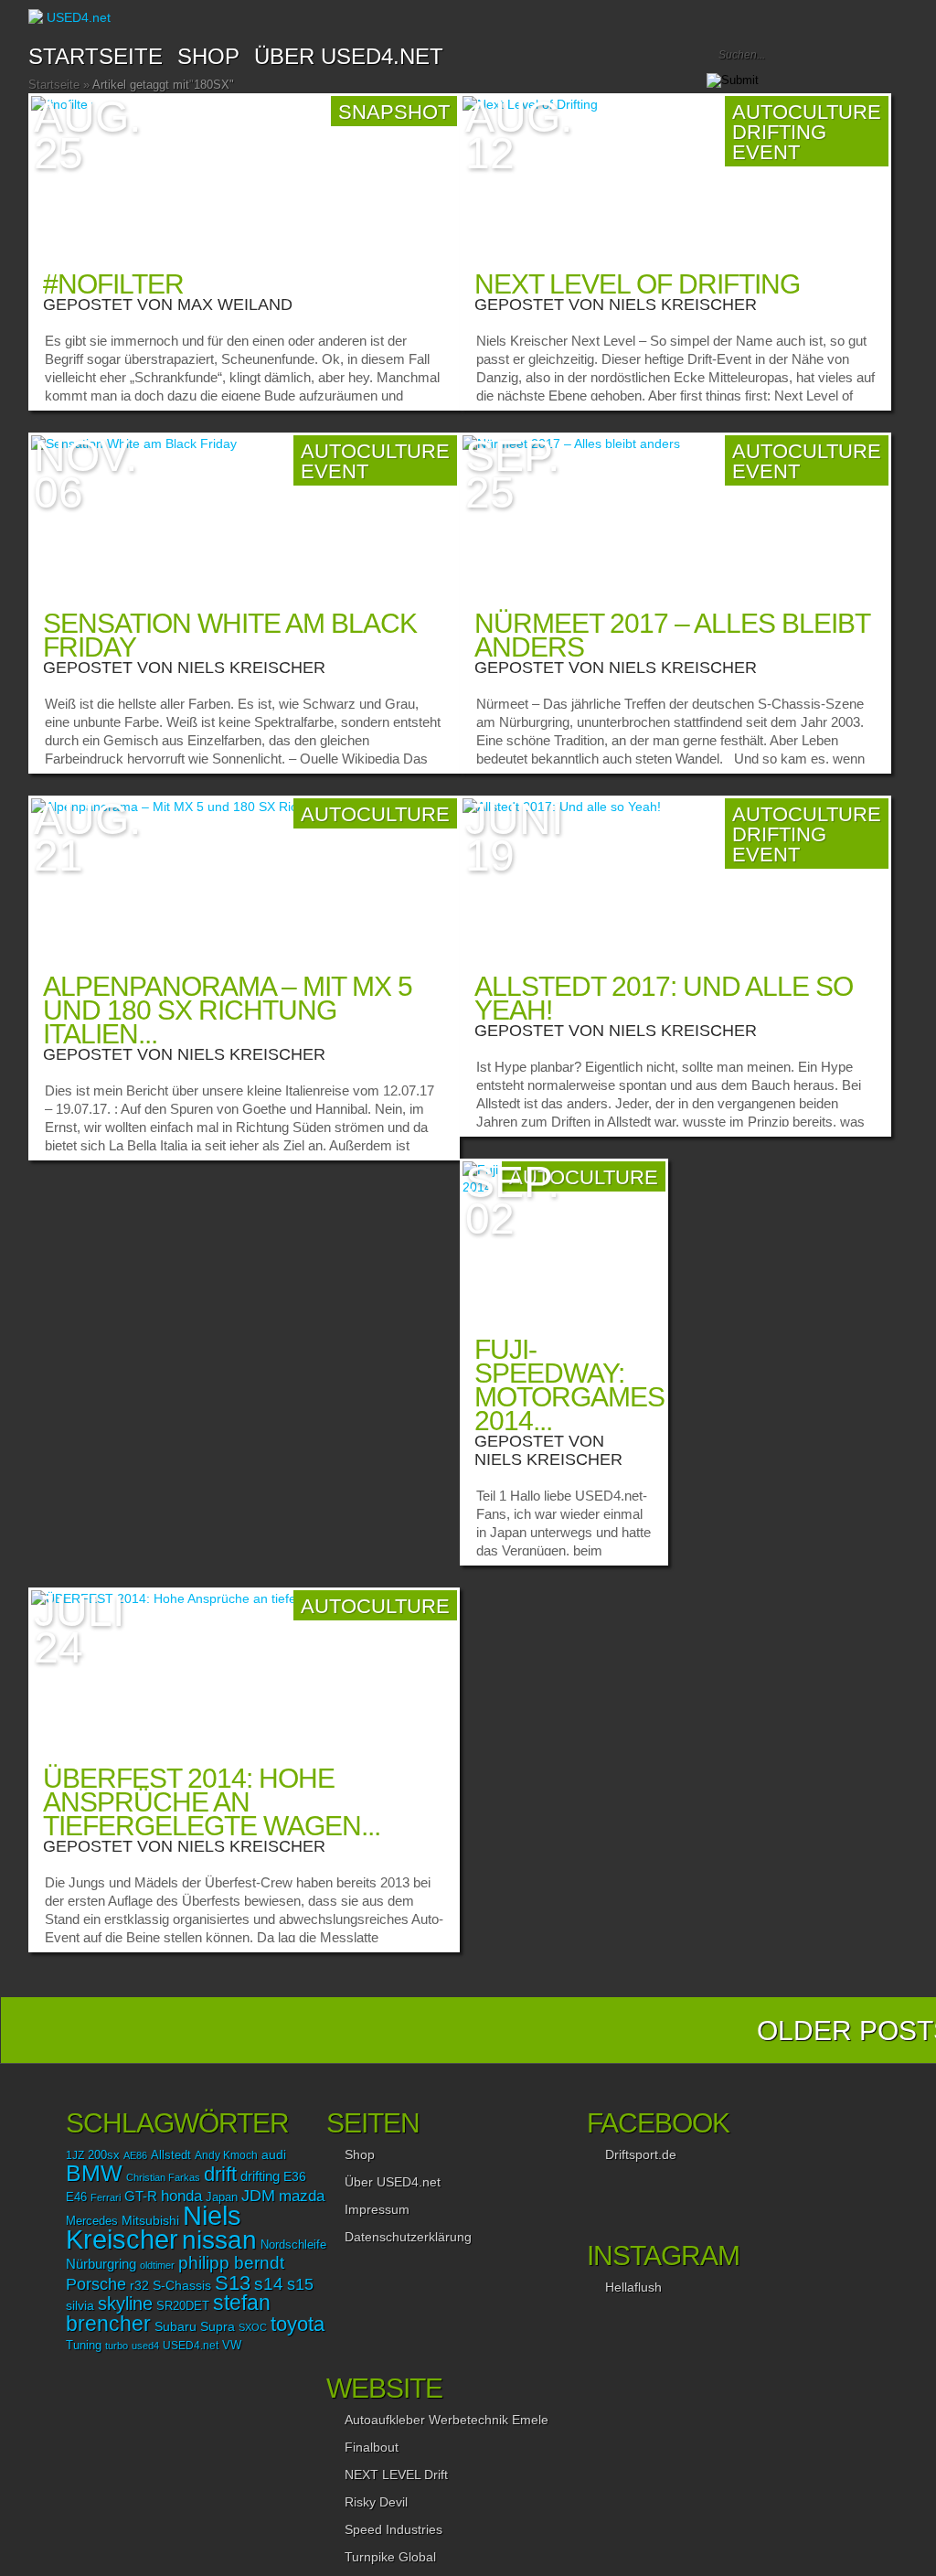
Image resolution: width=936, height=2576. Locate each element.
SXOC (253, 2327)
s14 (269, 2284)
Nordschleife (293, 2245)
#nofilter (113, 284)
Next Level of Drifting (637, 284)
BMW (94, 2173)
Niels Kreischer (683, 305)
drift (220, 2174)
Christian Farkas (163, 2177)
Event (335, 471)
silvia (80, 2305)
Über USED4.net (349, 56)
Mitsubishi (150, 2220)
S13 (233, 2283)
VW (232, 2346)
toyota (298, 2324)
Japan (222, 2197)
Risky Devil (376, 2502)
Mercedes (92, 2221)
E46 (76, 2197)
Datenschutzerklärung (408, 2237)
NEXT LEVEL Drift (396, 2474)
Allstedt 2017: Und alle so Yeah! (664, 998)
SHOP (208, 56)
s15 (300, 2284)
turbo (117, 2346)
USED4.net (191, 2346)
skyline (125, 2303)
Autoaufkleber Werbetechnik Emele (447, 2420)
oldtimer (157, 2265)
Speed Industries (394, 2529)
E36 (295, 2176)
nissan (219, 2239)
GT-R (141, 2197)
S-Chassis (182, 2286)
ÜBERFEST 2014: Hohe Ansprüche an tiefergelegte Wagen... (212, 1802)
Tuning (84, 2346)
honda (181, 2196)
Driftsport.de (641, 2154)
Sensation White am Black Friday (230, 635)
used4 (145, 2346)
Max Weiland (235, 305)
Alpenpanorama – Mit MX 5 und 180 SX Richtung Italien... (228, 1010)
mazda (302, 2196)
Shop (360, 2154)
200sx (104, 2155)
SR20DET (183, 2306)
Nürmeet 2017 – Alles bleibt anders (672, 635)
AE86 (135, 2155)
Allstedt (171, 2155)
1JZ (75, 2155)
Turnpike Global (390, 2557)
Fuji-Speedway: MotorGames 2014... (569, 1385)
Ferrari (106, 2197)
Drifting (779, 132)
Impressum (377, 2209)
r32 (139, 2285)
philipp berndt (231, 2263)
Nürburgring (101, 2264)
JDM (258, 2195)
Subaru (175, 2326)
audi (274, 2155)
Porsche (96, 2284)
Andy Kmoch (226, 2155)
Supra (218, 2326)
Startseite (96, 56)
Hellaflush (633, 2287)
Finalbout (372, 2447)
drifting (260, 2176)
